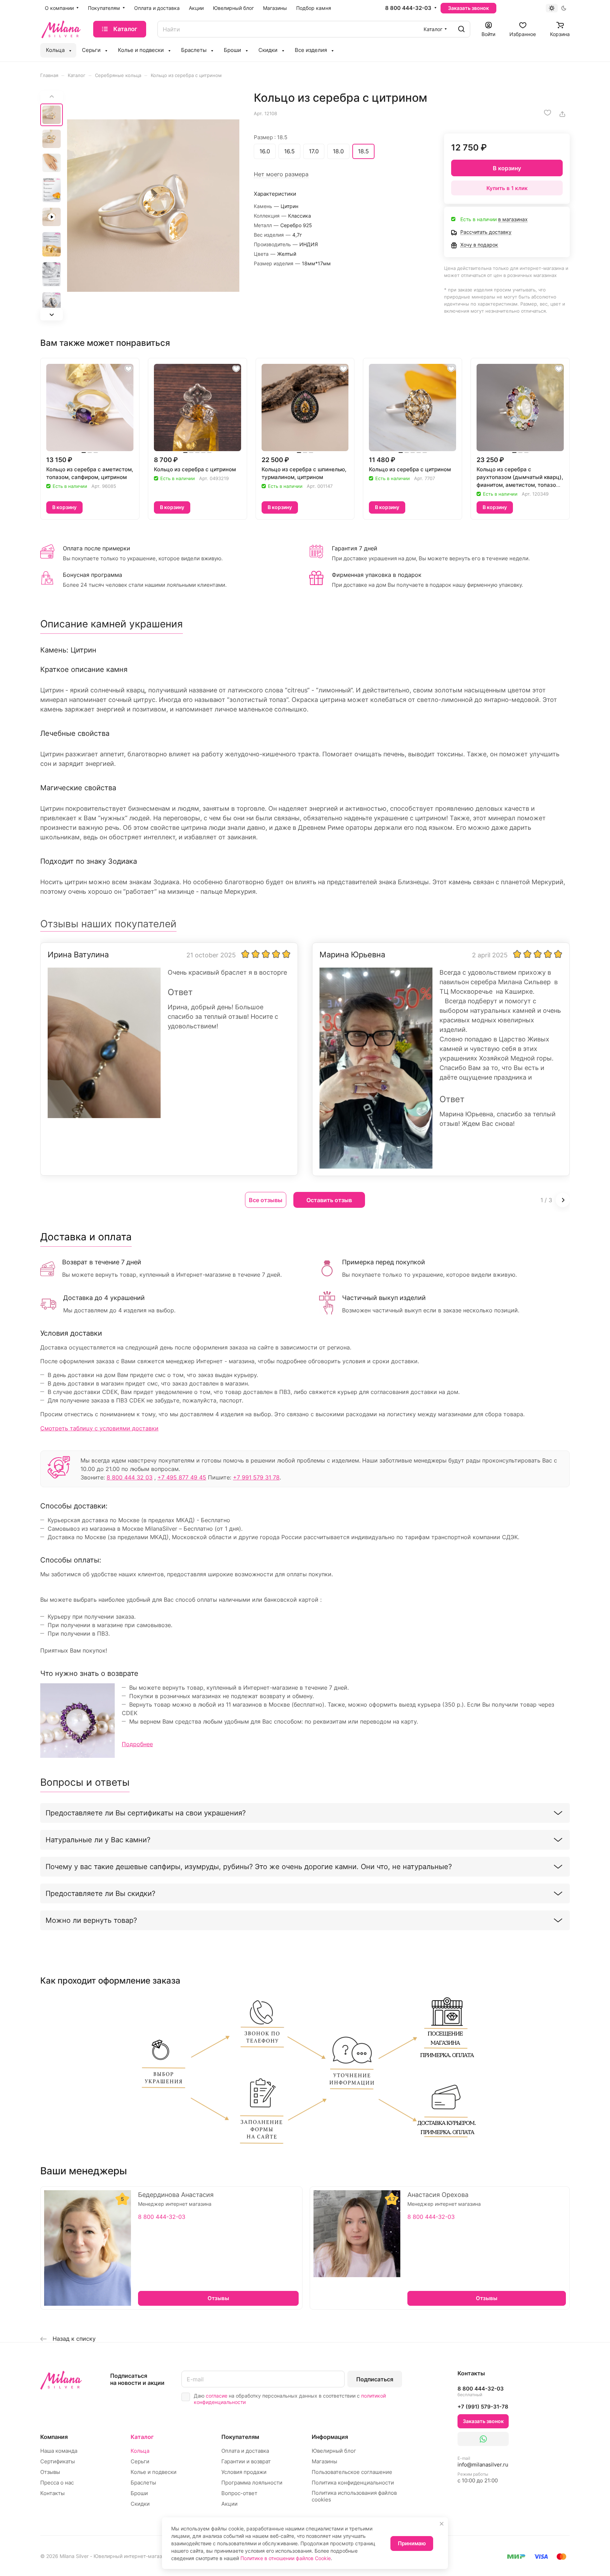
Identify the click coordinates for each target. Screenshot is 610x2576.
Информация (330, 2437)
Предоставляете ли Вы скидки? (100, 1893)
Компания (54, 2437)
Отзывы (50, 2472)
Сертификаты (58, 2461)
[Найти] (461, 29)
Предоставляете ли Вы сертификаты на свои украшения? (146, 1813)
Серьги (140, 2461)
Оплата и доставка (245, 2451)
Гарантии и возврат (246, 2461)
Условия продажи (244, 2472)
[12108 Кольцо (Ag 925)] (153, 206)
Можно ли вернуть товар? (91, 1920)
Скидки (140, 2504)
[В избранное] (548, 113)
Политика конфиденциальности (353, 2483)
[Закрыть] (442, 2524)
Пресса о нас (57, 2483)
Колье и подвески (154, 2472)
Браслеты (143, 2483)
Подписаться (375, 2379)
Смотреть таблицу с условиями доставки (99, 1428)
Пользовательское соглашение (352, 2472)
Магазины (324, 2461)
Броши (139, 2493)
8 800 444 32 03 (130, 1477)
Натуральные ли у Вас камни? (98, 1840)
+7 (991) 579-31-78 (483, 2407)
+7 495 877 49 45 (182, 1477)
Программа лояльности (252, 2483)
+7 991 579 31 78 (256, 1477)
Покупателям (240, 2437)
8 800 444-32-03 (408, 8)
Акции (229, 2504)
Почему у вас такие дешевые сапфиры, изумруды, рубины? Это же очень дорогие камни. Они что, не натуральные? (249, 1867)
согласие (217, 2396)
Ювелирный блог (334, 2451)
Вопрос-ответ (239, 2493)
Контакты (52, 2493)
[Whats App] (483, 2439)
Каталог (142, 2437)
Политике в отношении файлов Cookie (286, 2558)
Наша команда (59, 2451)
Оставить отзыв (329, 1200)
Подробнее (137, 1744)
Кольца (140, 2451)
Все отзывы (266, 1200)
